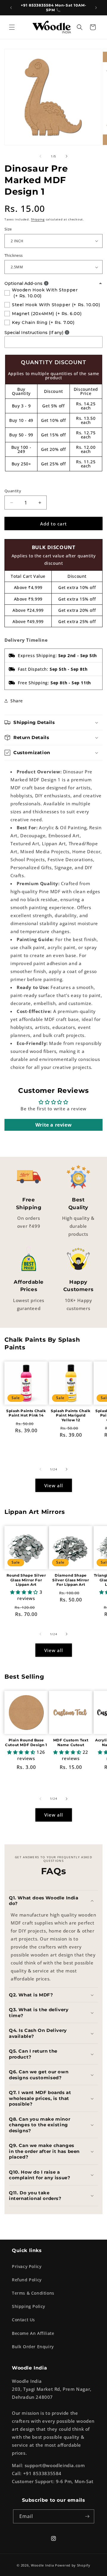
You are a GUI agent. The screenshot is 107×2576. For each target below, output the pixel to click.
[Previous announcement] (11, 8)
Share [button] (17, 701)
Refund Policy (27, 2280)
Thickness (14, 255)
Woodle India (42, 2565)
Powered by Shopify (73, 2565)
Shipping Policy (29, 2306)
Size (8, 229)
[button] (12, 27)
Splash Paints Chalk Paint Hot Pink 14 (26, 1413)
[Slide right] (67, 156)
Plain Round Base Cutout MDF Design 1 (26, 1742)
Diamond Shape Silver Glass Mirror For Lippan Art (71, 1580)
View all (54, 1485)
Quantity (13, 491)
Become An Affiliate (33, 2333)
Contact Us (23, 2320)
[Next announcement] (96, 8)
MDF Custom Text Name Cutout (71, 1742)
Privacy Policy (27, 2266)
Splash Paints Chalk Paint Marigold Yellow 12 (71, 1415)
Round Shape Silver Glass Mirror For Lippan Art (26, 1580)
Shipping (38, 219)
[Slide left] (40, 156)
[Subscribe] (87, 2516)
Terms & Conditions (33, 2293)
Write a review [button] (53, 1125)
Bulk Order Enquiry (33, 2347)
